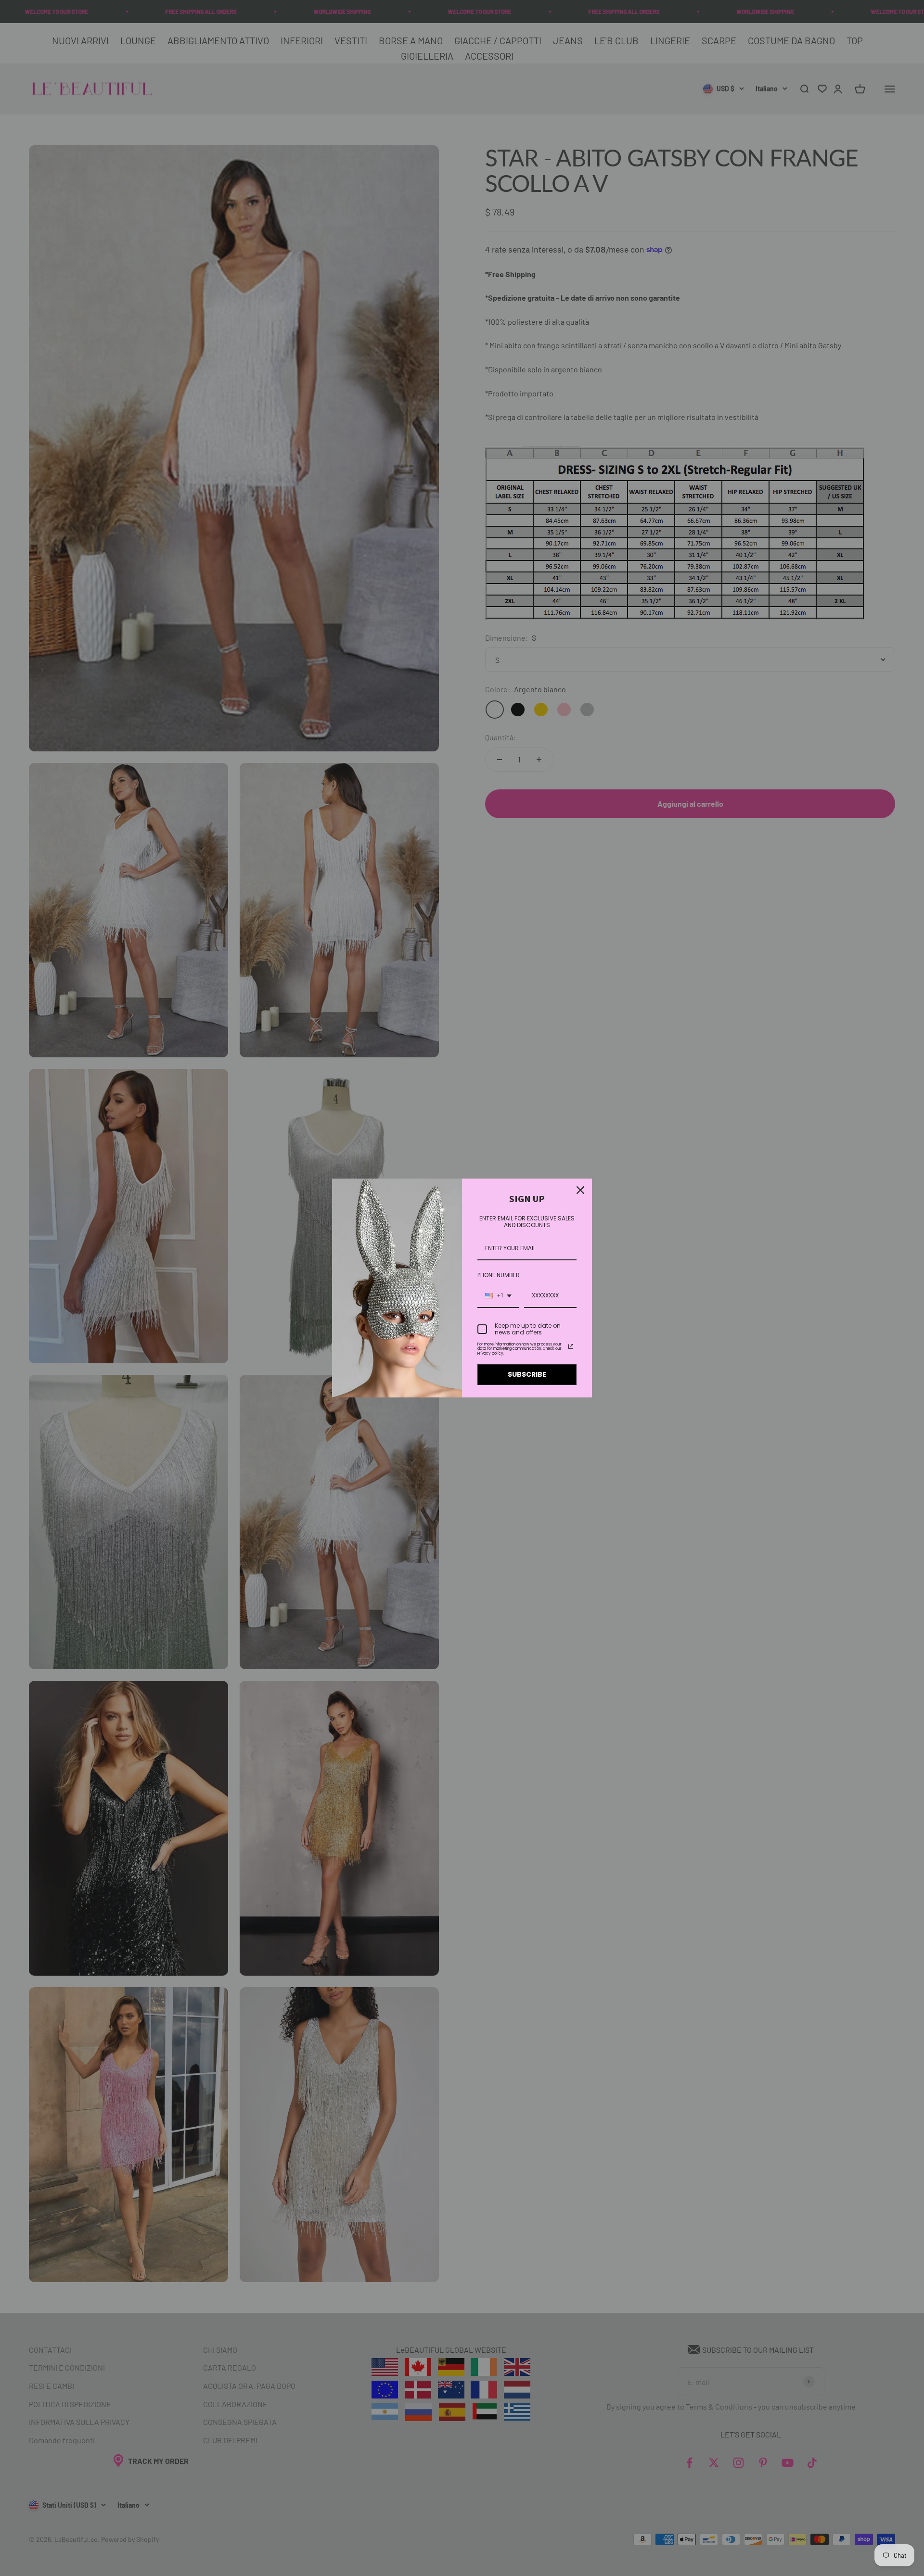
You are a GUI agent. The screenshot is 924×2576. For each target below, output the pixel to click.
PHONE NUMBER (499, 1275)
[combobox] (498, 1296)
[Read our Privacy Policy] (571, 1346)
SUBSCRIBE (527, 1374)
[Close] (580, 1190)
